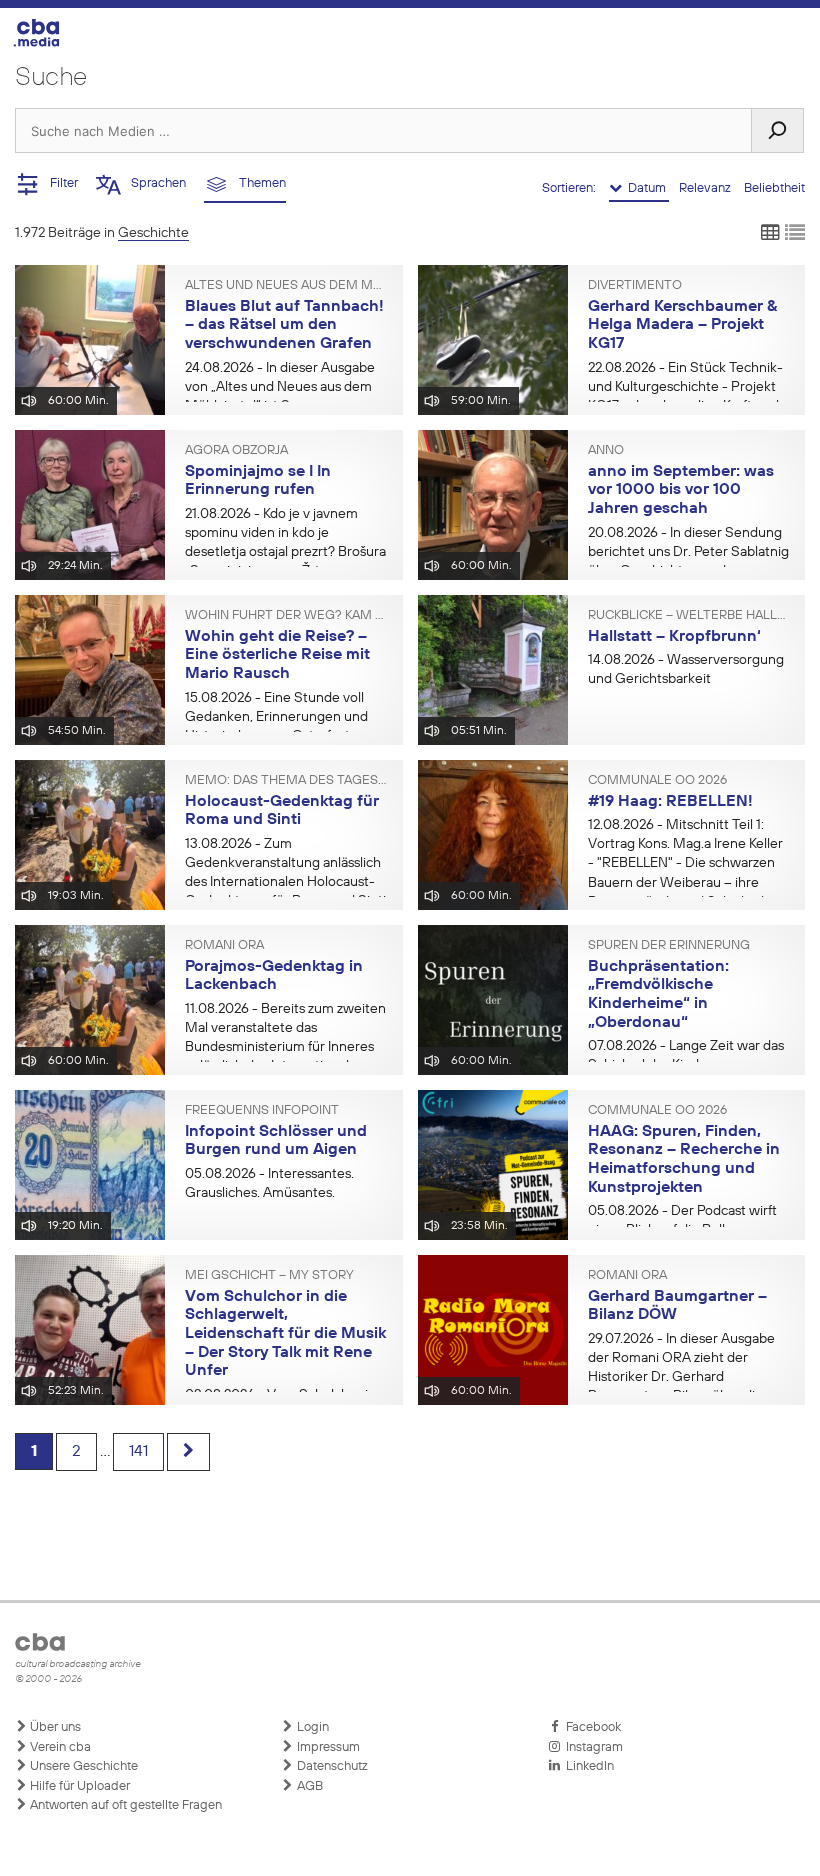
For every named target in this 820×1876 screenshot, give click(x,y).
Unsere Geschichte (82, 1766)
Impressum (327, 1747)
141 (138, 1452)
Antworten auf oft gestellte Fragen (124, 1805)
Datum (645, 188)
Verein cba (59, 1747)
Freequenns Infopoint (262, 1111)
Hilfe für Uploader (78, 1786)
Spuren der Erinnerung (669, 946)
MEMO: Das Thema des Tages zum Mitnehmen (286, 781)
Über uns (54, 1727)
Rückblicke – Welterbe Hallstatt (689, 616)
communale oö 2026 (657, 781)
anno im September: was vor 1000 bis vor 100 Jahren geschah (681, 490)
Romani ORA (224, 946)
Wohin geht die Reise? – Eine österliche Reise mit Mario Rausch (277, 655)
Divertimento (635, 286)
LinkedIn (587, 1766)
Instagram (591, 1747)
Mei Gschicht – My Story (269, 1276)
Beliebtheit (774, 188)
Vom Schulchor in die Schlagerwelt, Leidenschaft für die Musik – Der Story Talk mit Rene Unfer (285, 1334)
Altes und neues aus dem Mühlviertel (286, 286)
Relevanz (706, 188)
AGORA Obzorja (236, 451)
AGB (308, 1786)
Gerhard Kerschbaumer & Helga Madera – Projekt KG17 (682, 325)
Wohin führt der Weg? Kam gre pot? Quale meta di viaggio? (286, 616)
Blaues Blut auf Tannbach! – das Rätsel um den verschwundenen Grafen (284, 325)
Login (311, 1727)
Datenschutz (331, 1766)
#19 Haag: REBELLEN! (670, 802)
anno (606, 451)
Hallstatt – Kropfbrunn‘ (674, 637)
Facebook (590, 1727)
